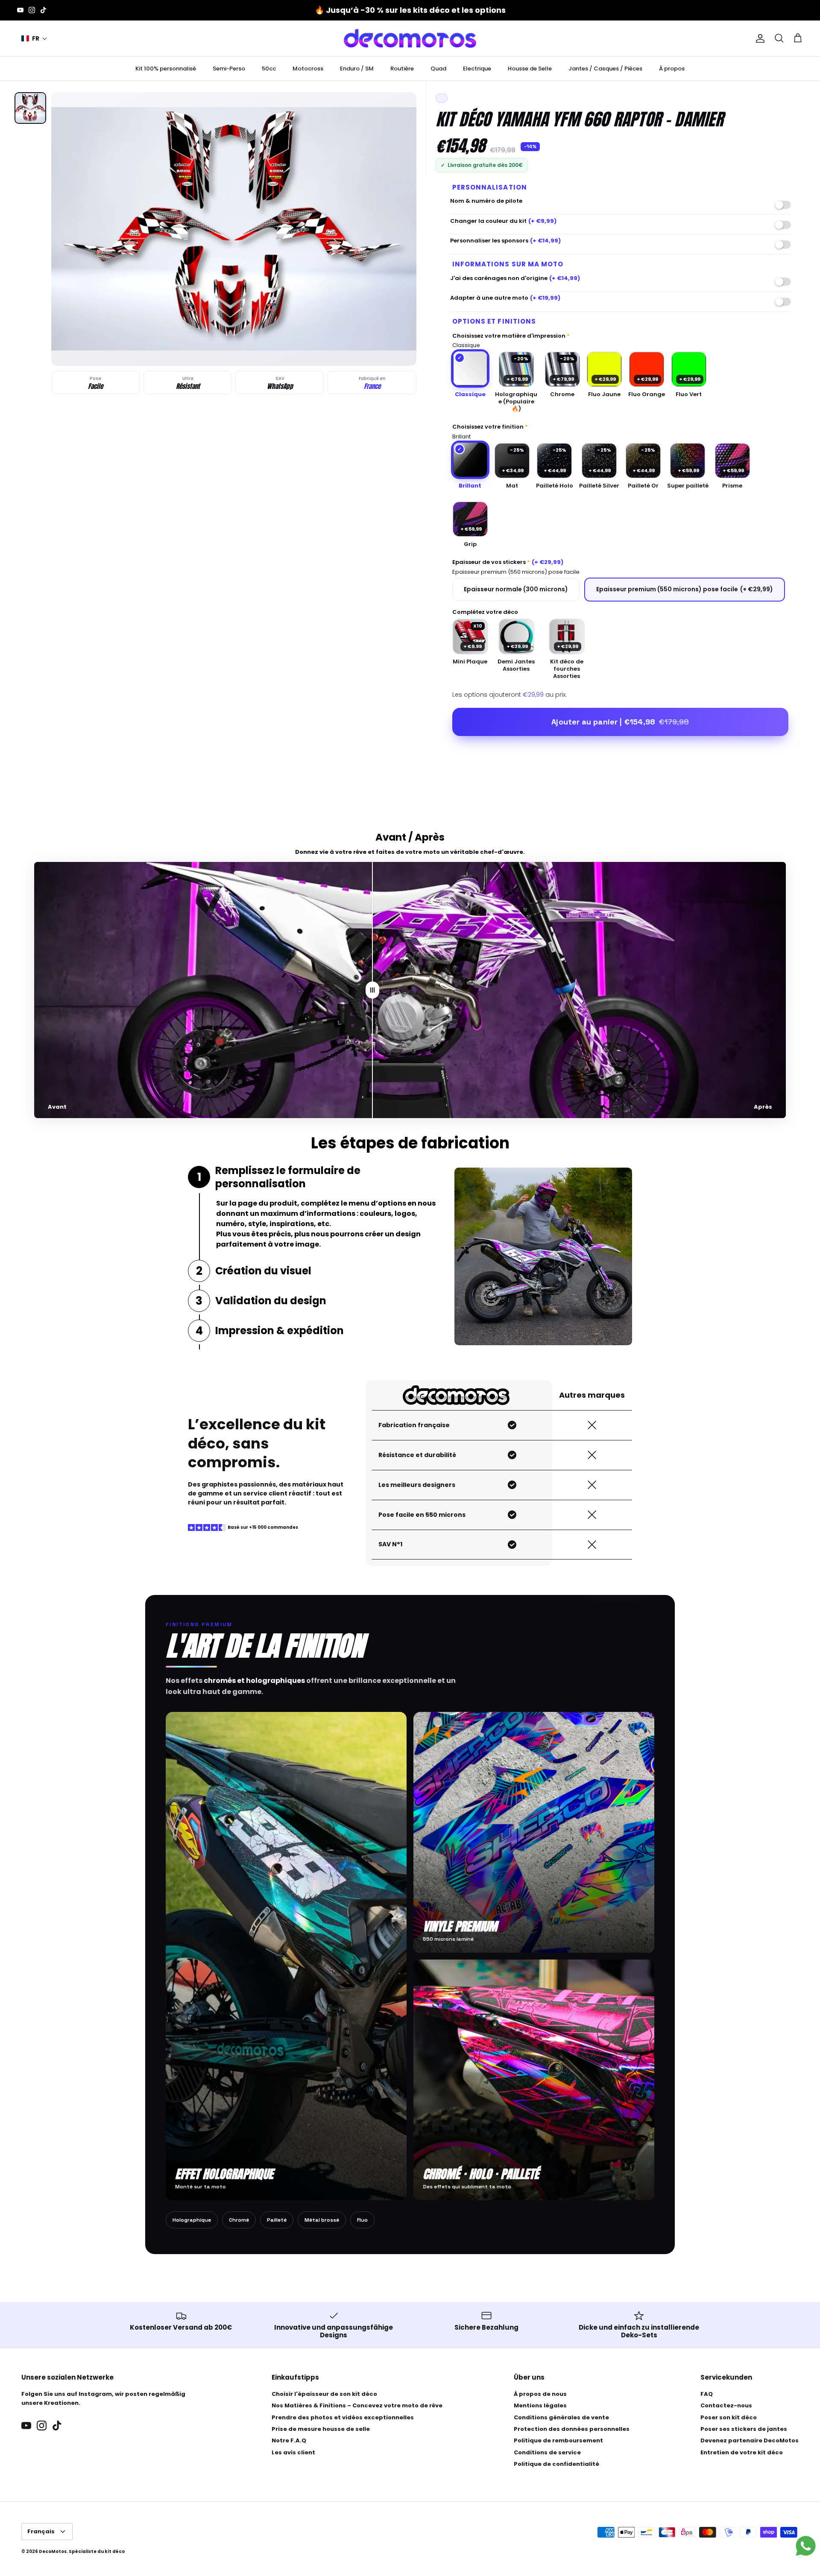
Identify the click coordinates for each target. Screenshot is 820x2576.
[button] (34, 39)
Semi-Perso (229, 69)
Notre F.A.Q (289, 2440)
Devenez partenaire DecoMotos (750, 2440)
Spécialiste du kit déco (97, 2551)
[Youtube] (20, 10)
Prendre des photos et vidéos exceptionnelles (343, 2417)
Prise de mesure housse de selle (321, 2429)
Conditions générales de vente (561, 2417)
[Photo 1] (30, 108)
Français (41, 2531)
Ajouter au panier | (620, 722)
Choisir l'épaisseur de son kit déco (324, 2394)
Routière (402, 69)
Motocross (308, 69)
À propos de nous (540, 2394)
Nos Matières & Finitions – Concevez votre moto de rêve (357, 2405)
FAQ (707, 2394)
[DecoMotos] (410, 38)
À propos (672, 69)
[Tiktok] (43, 10)
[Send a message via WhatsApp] (806, 2546)
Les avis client (293, 2452)
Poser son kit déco (729, 2417)
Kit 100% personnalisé (166, 69)
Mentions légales (540, 2405)
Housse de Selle (530, 69)
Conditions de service (547, 2452)
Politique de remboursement (558, 2440)
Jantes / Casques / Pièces (605, 69)
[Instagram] (32, 10)
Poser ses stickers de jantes (744, 2429)
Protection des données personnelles (572, 2429)
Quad (438, 69)
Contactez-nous (726, 2405)
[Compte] (758, 38)
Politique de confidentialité (556, 2464)
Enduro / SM (357, 69)
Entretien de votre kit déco (742, 2452)
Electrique (477, 69)
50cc (269, 69)
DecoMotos (53, 2551)
